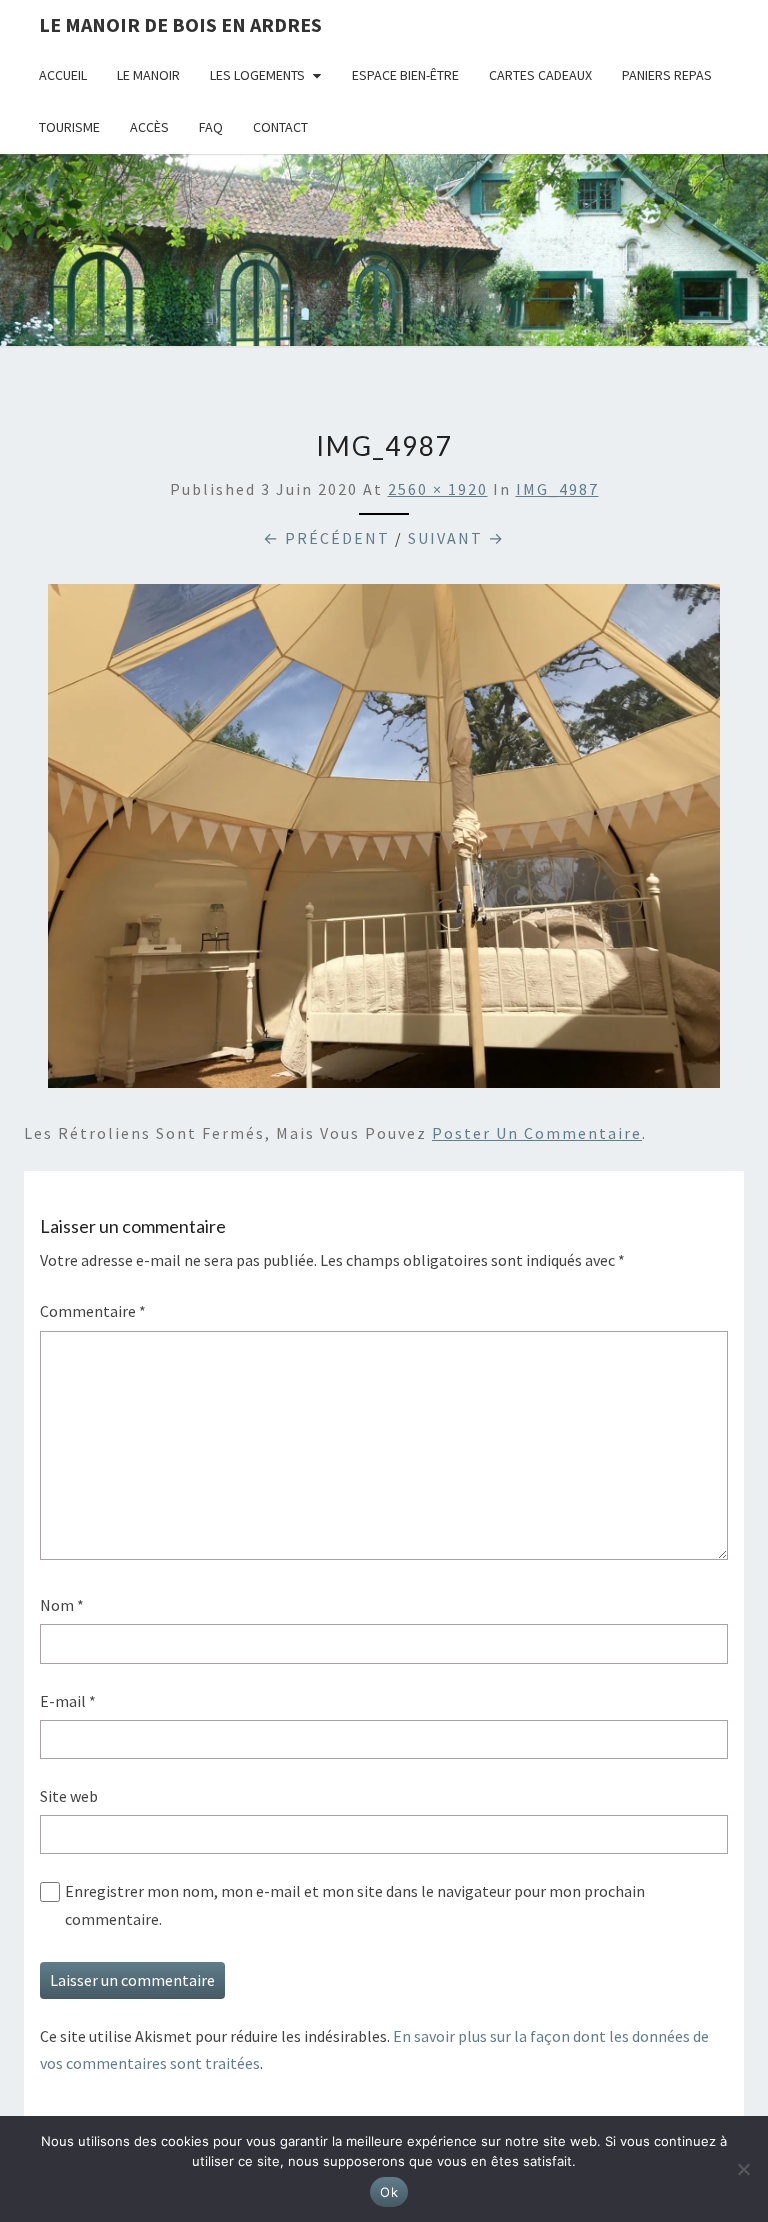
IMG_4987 (557, 489)
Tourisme (69, 127)
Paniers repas (667, 75)
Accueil (63, 75)
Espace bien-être (405, 75)
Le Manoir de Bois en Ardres (180, 24)
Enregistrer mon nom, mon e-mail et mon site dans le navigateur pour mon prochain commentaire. (355, 1904)
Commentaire (93, 1311)
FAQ (211, 127)
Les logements (257, 75)
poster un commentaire (537, 1133)
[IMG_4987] (384, 842)
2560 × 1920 (438, 489)
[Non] (743, 2169)
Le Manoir (148, 75)
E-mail (68, 1701)
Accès (149, 127)
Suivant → (456, 538)
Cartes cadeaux (540, 75)
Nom (62, 1605)
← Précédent (326, 538)
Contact (280, 127)
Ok (389, 2192)
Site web (69, 1796)
